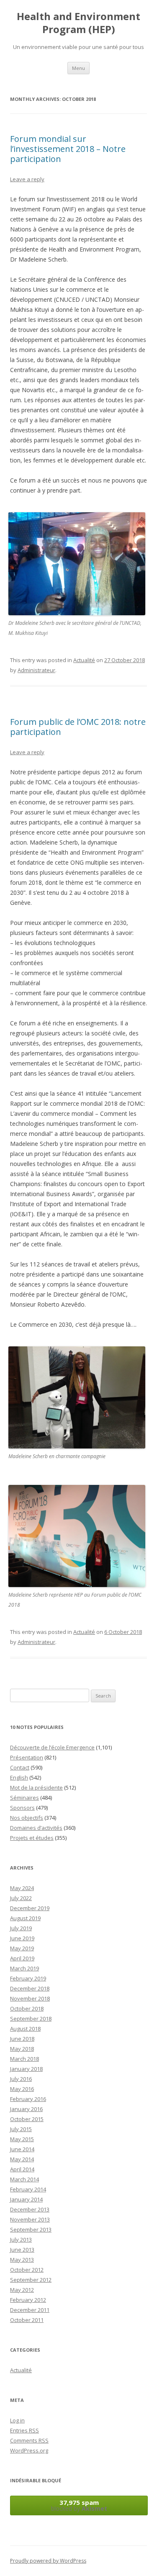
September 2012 (31, 2280)
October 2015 (27, 2119)
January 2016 (26, 2109)
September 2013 (31, 2229)
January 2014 (26, 2199)
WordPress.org (29, 2450)
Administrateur (36, 670)
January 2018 (26, 2069)
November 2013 (30, 2219)
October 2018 (27, 2008)
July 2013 (21, 2240)
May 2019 (22, 1948)
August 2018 (25, 2029)
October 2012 (27, 2270)
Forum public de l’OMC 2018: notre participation (78, 727)
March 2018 (24, 2059)
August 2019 (25, 1918)
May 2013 (22, 2260)
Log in (17, 2420)
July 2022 (21, 1898)
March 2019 (24, 1968)
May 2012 (22, 2290)
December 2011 (30, 2310)
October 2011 (27, 2320)
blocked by (79, 2505)
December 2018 (30, 1988)
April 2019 (22, 1958)
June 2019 (22, 1938)
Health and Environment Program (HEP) (78, 23)
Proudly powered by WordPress (48, 2561)
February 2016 (28, 2099)
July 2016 (21, 2079)
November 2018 (30, 1998)
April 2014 (22, 2169)
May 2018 (22, 2049)
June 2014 (22, 2149)
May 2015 (22, 2139)
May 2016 (22, 2089)
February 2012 (28, 2300)
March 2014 (24, 2179)
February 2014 (28, 2189)
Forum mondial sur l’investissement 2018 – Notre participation (68, 149)
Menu (78, 68)
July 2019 (21, 1928)
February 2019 (28, 1978)
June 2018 (22, 2039)
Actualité (84, 660)
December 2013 (30, 2209)
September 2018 (31, 2019)
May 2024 (22, 1888)
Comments (29, 2440)
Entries (24, 2430)
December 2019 (30, 1908)
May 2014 (22, 2159)
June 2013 (22, 2250)
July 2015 (21, 2129)
